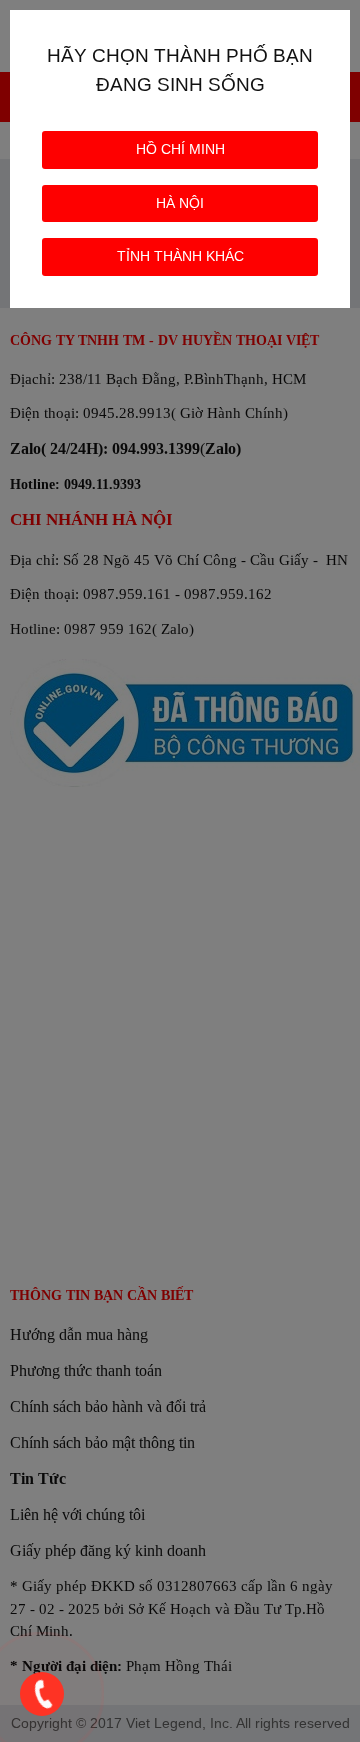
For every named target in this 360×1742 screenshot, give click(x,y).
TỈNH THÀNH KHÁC (180, 256)
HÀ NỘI (180, 203)
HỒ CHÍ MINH (180, 149)
